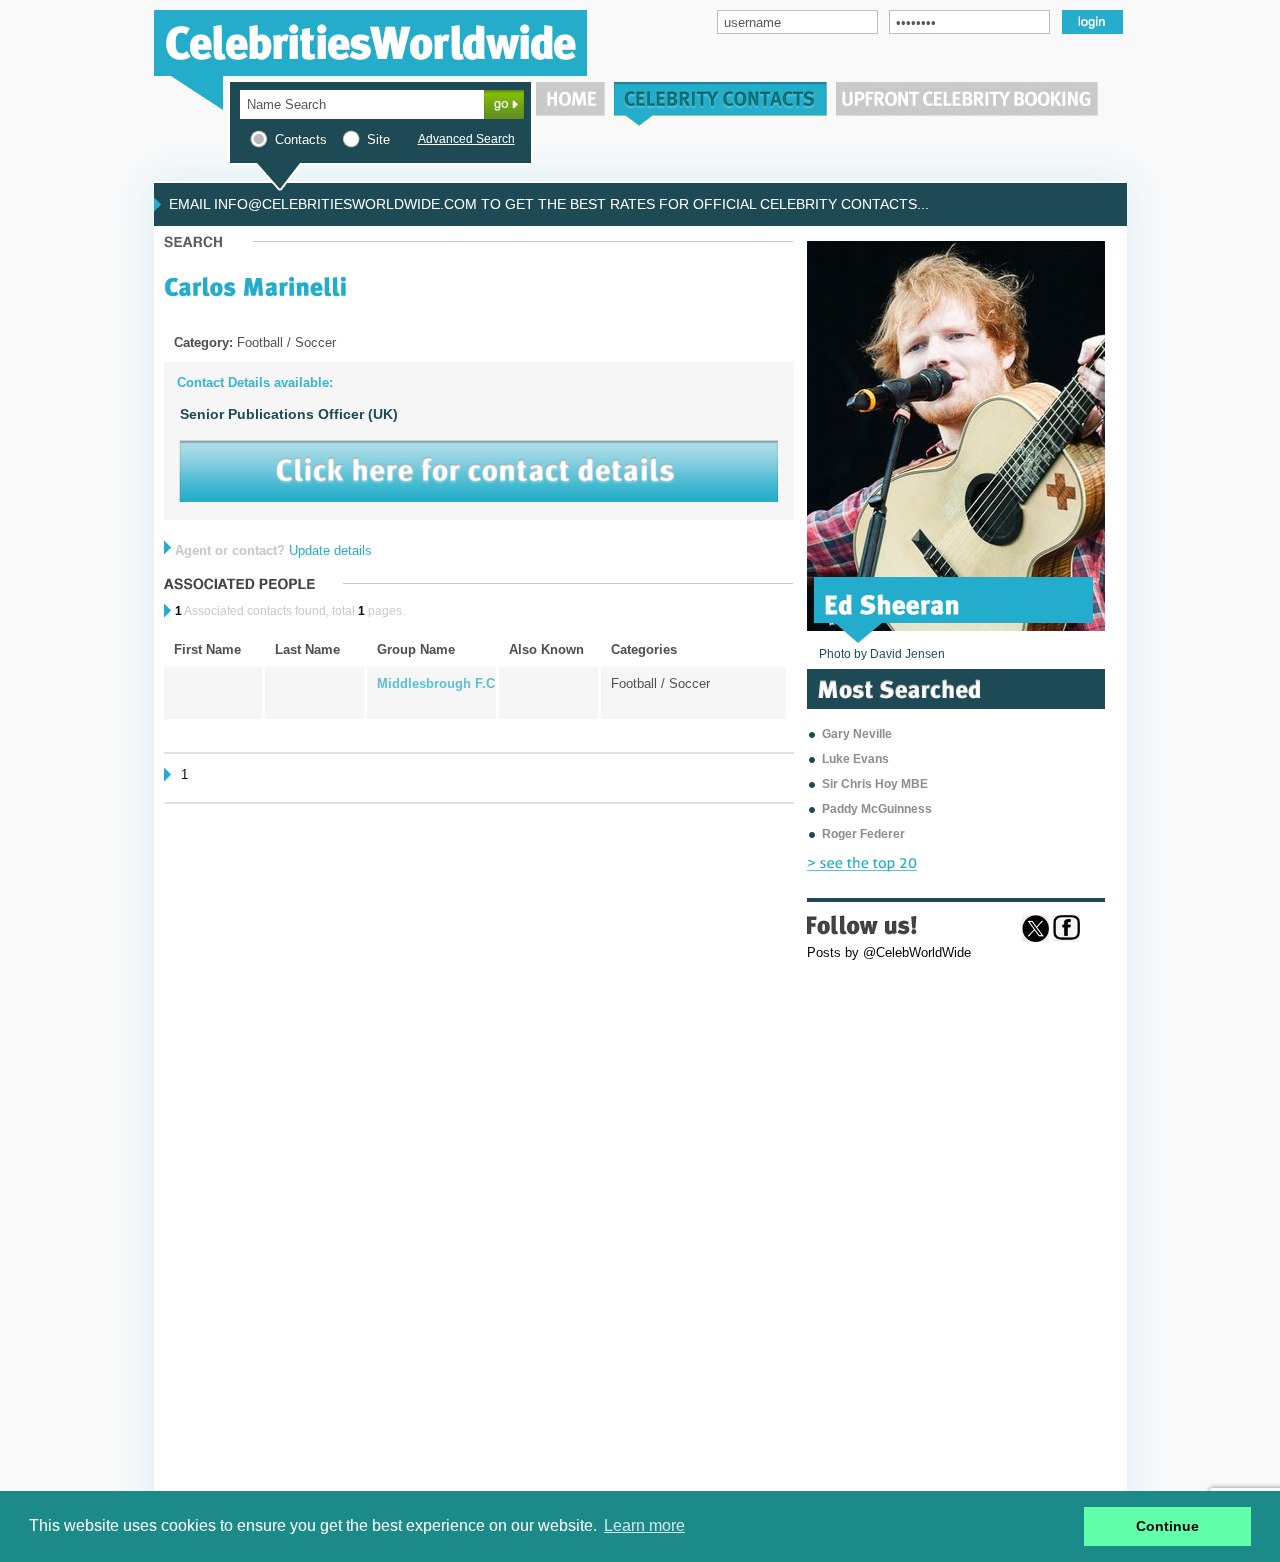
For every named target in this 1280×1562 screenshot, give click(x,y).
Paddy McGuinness (877, 809)
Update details (330, 550)
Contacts (301, 139)
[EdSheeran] (892, 603)
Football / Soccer (660, 683)
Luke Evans (855, 759)
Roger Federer (863, 834)
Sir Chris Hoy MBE (875, 784)
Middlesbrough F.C (436, 683)
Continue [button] (1167, 1526)
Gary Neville (857, 734)
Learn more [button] (644, 1525)
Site (378, 139)
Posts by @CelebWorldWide (889, 952)
